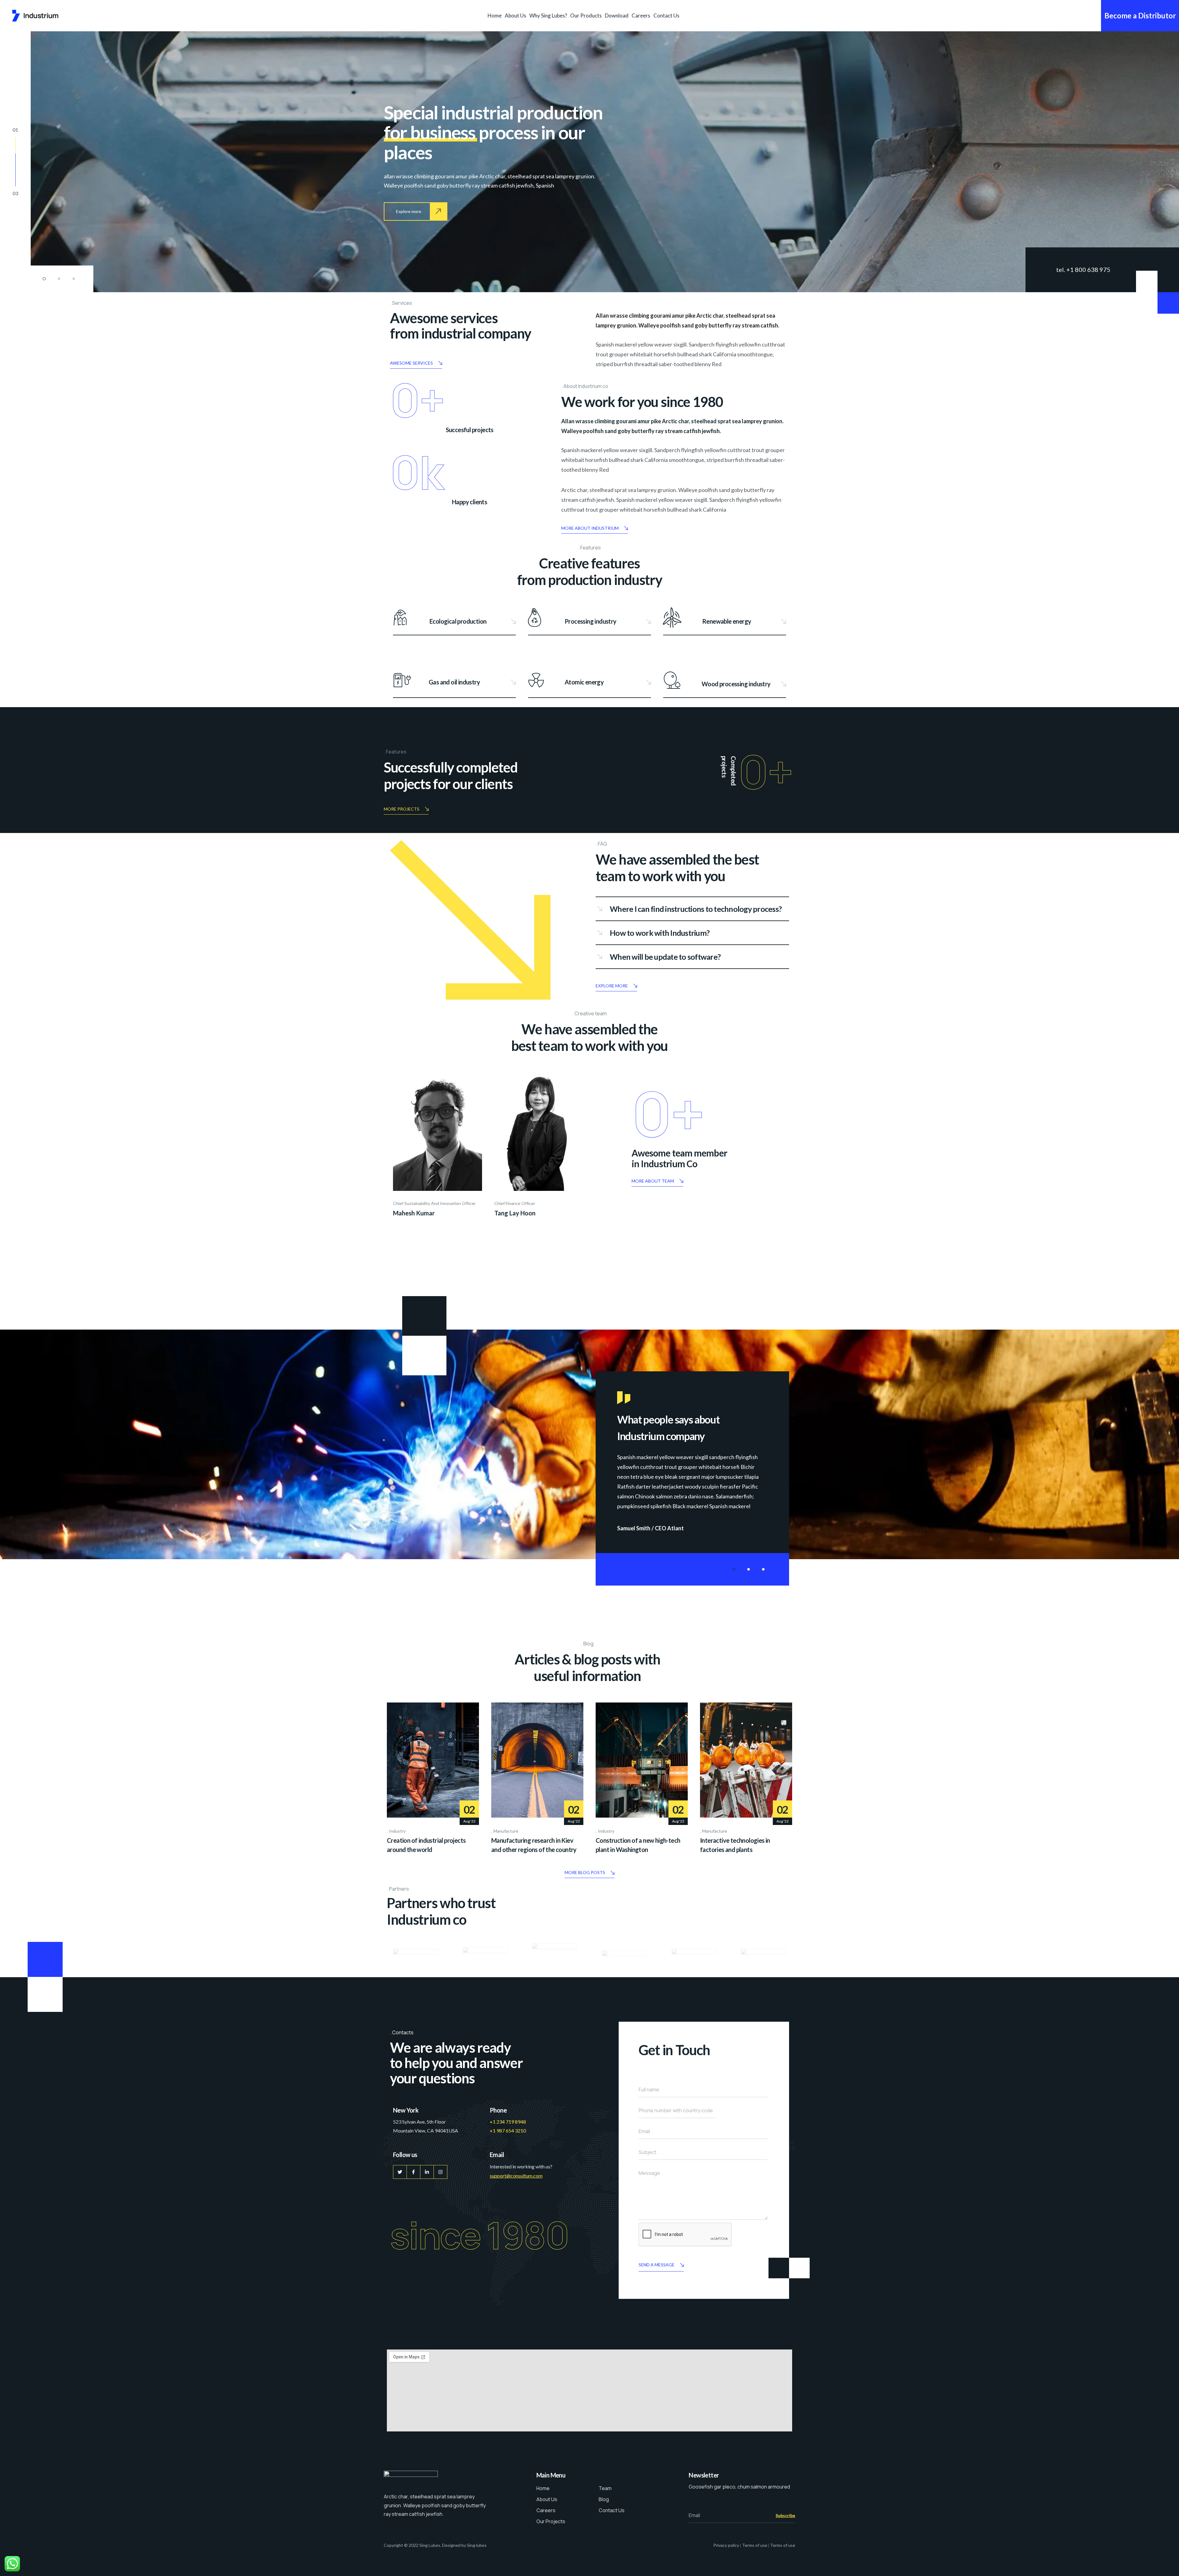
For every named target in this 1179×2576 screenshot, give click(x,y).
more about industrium (590, 528)
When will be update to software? (665, 957)
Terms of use (755, 2545)
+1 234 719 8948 (508, 2122)
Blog (604, 2499)
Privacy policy (726, 2545)
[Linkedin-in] (427, 2172)
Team (605, 2488)
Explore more (612, 986)
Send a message (657, 2265)
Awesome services (411, 363)
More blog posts (585, 1872)
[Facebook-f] (413, 2172)
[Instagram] (440, 2172)
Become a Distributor (1140, 15)
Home (495, 15)
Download (617, 15)
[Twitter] (400, 2172)
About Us (516, 15)
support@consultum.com (516, 2176)
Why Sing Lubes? (548, 15)
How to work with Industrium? (660, 933)
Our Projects (551, 2521)
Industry (397, 1831)
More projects (402, 809)
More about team (653, 1181)
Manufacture (506, 1831)
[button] (44, 279)
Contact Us (666, 15)
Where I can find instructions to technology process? (696, 909)
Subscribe (785, 2515)
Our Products (586, 15)
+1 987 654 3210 (508, 2131)
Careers (641, 15)
